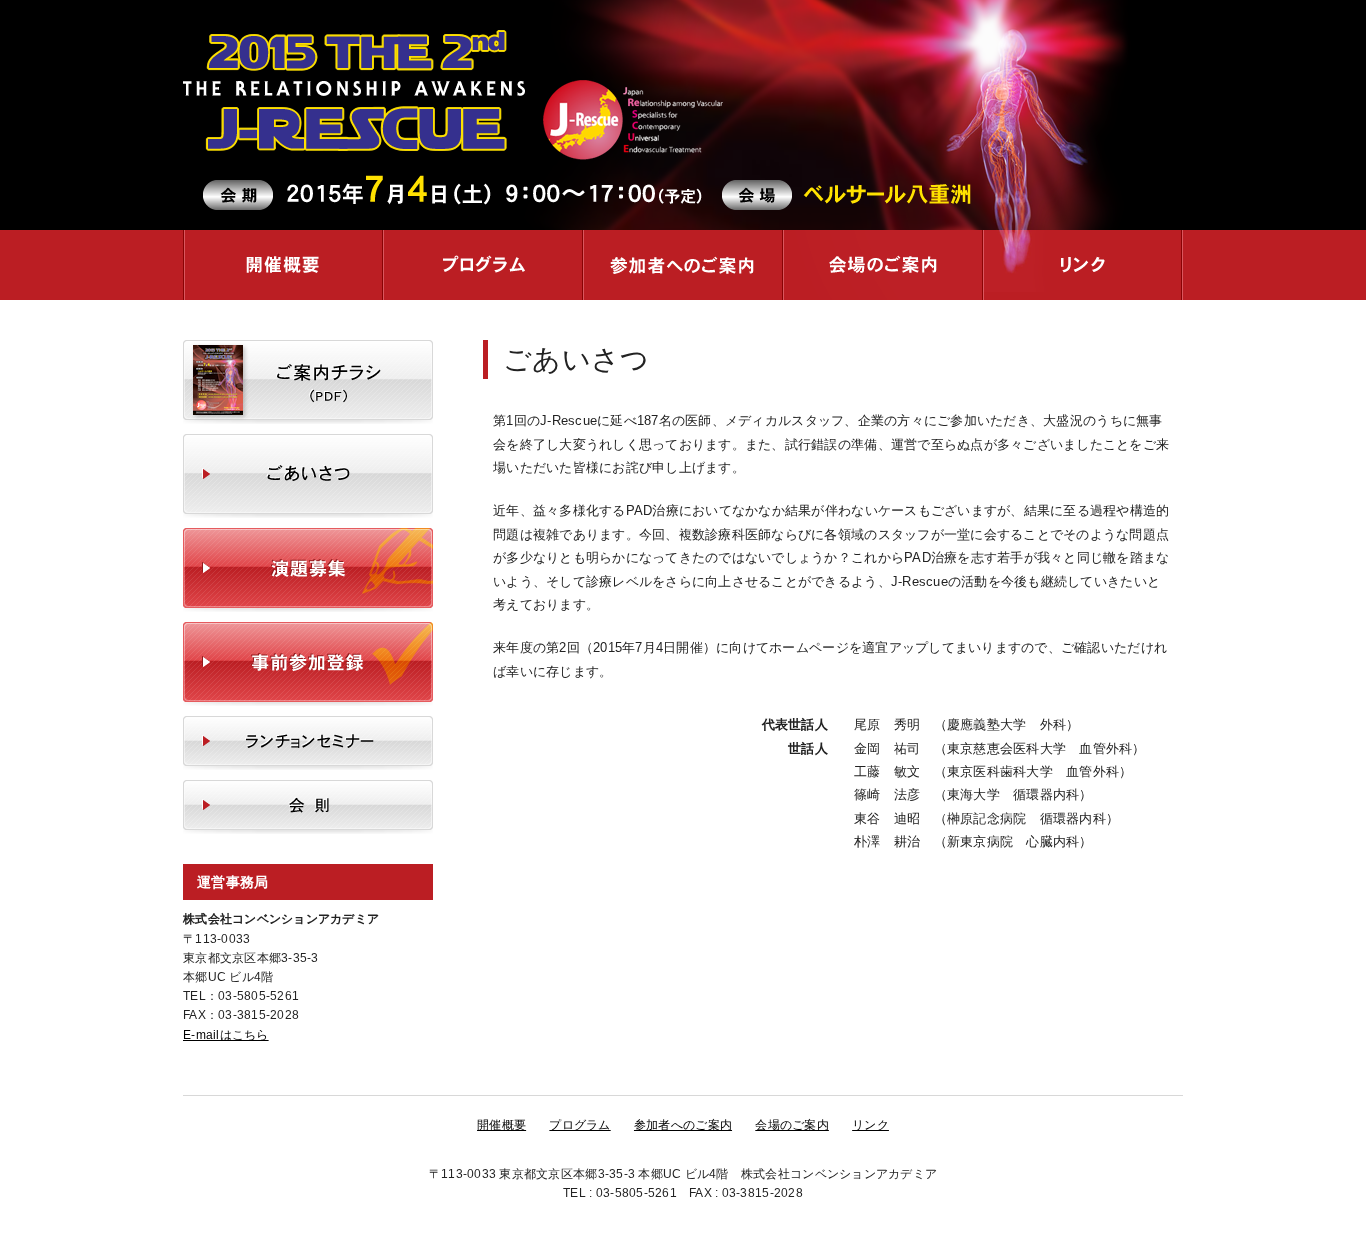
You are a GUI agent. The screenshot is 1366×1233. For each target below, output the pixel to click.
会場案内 (883, 265)
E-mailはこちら (226, 1035)
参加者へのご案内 (683, 265)
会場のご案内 (792, 1125)
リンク (1083, 265)
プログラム (483, 265)
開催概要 (283, 265)
